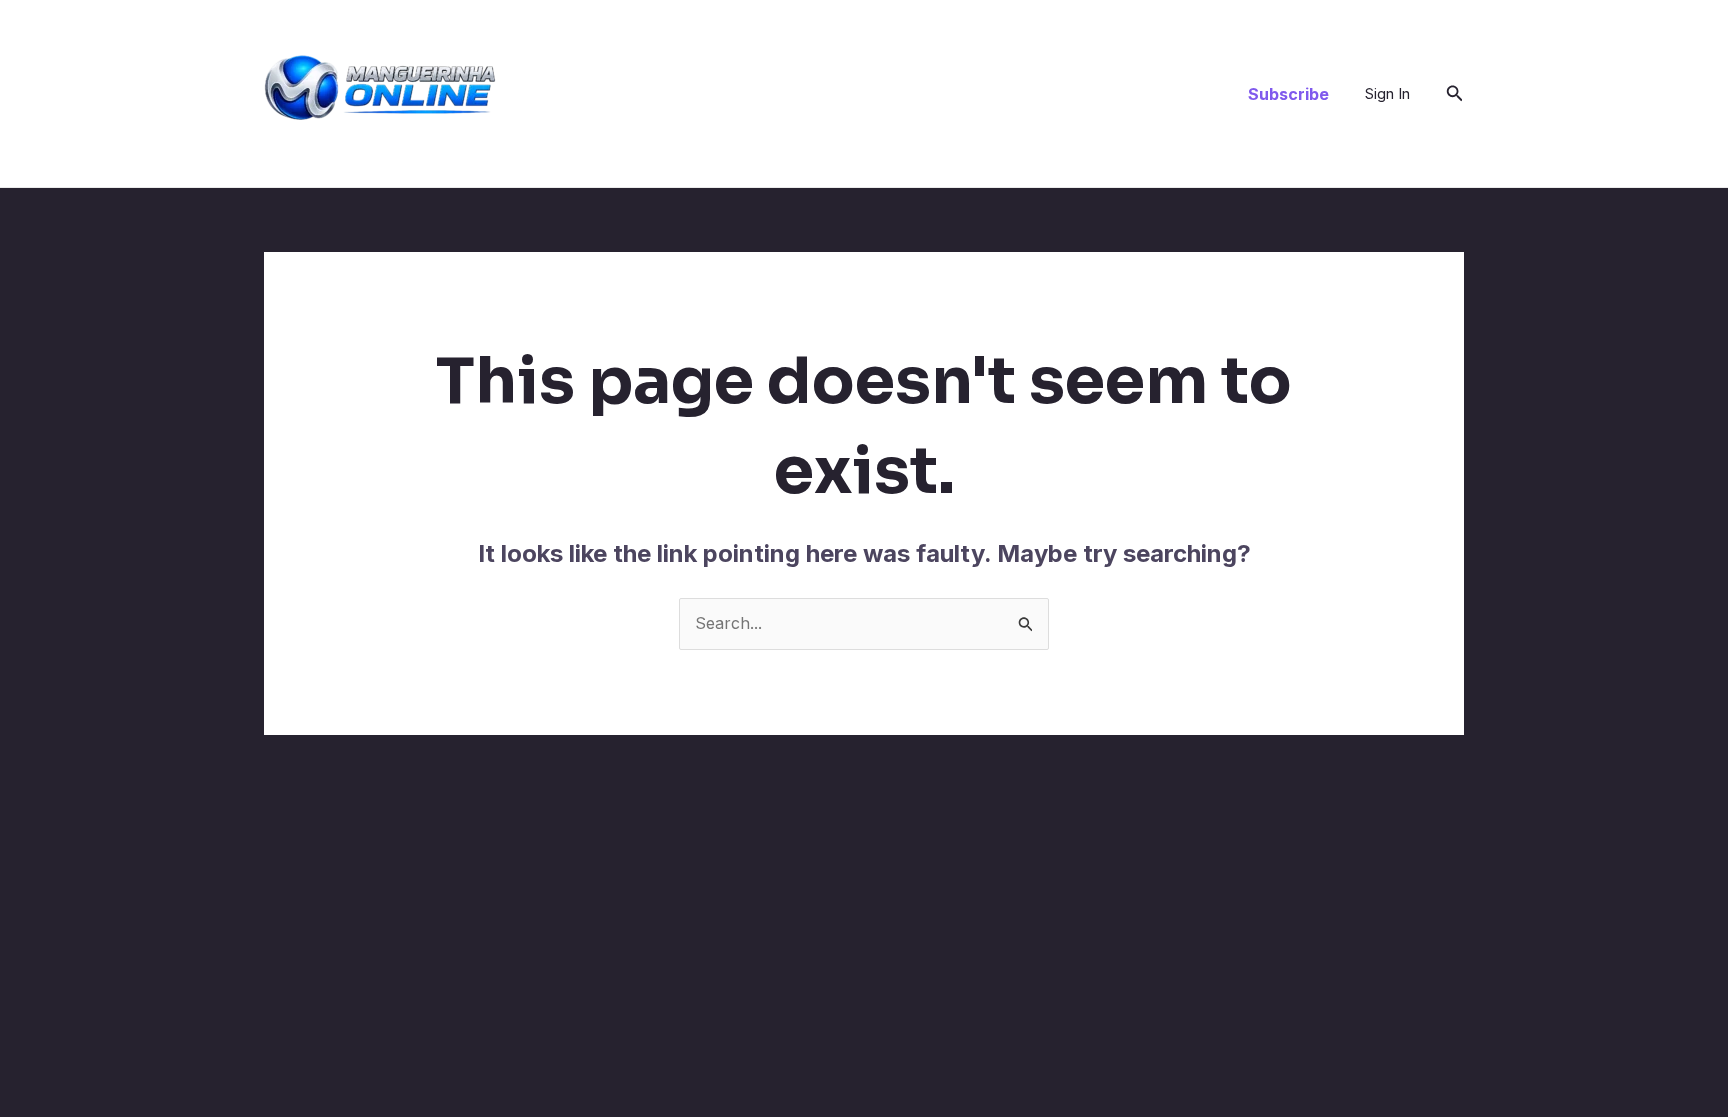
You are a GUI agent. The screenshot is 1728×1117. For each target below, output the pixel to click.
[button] (1288, 94)
